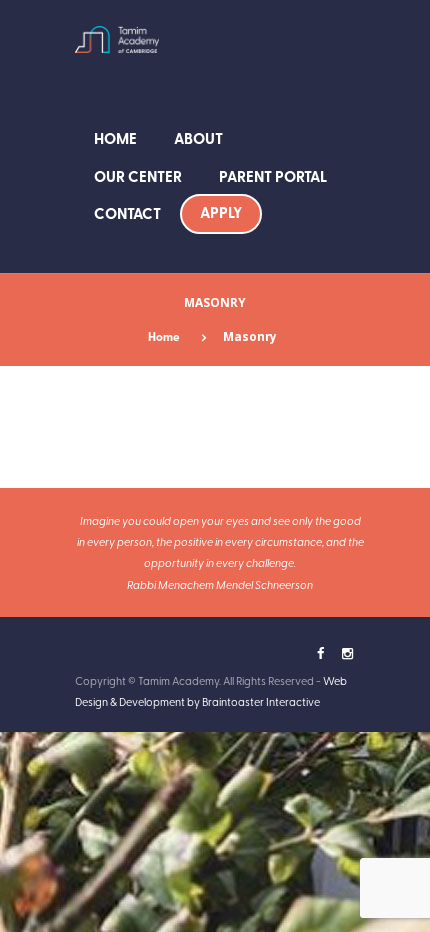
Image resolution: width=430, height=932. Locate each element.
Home (115, 138)
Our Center (138, 176)
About (198, 138)
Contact (127, 213)
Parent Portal (273, 176)
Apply (221, 212)
